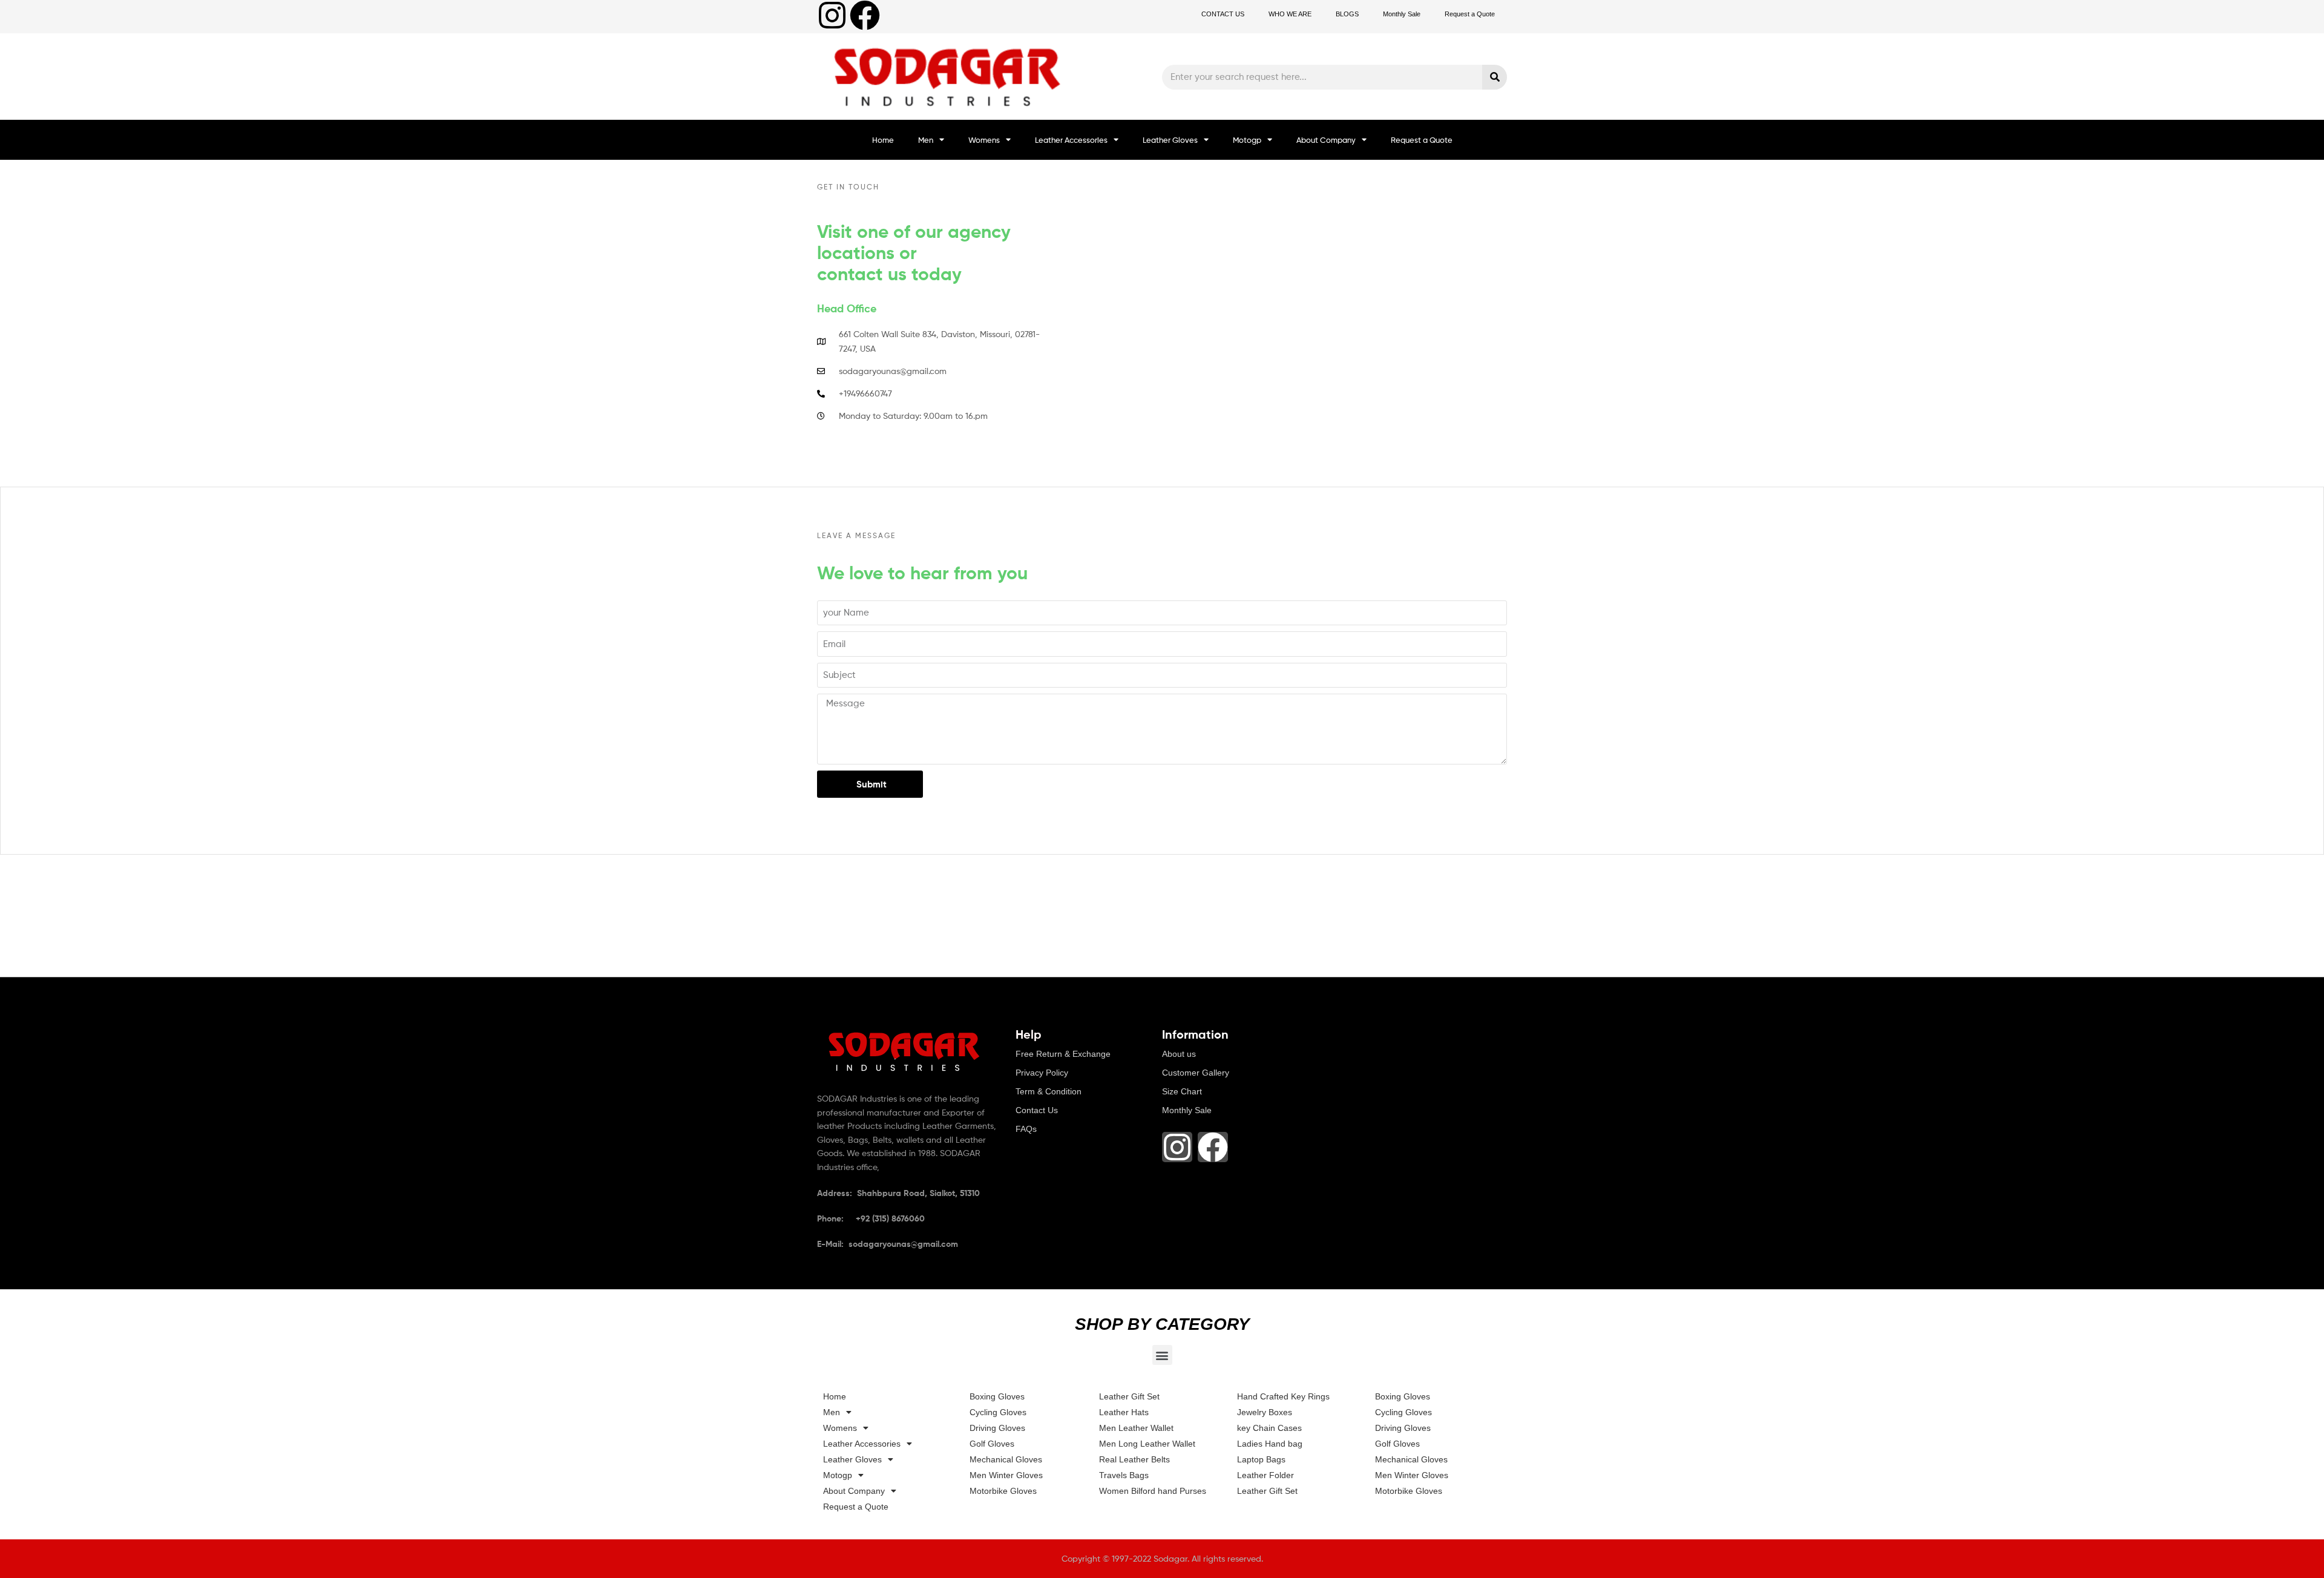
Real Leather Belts (1134, 1459)
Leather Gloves (1170, 140)
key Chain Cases (1269, 1428)
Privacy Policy (1042, 1073)
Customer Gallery (1196, 1073)
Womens (984, 140)
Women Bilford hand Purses (1153, 1491)
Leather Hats (1124, 1412)
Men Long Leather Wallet (1147, 1444)
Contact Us (1037, 1110)
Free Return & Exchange (1063, 1054)
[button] (1162, 1355)
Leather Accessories (1071, 140)
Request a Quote (1470, 14)
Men (926, 140)
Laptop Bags (1261, 1459)
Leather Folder (1265, 1475)
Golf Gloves (992, 1444)
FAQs (1026, 1129)
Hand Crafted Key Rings (1283, 1396)
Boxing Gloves (997, 1396)
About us (1179, 1054)
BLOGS (1347, 14)
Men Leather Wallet (1136, 1428)
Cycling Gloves (998, 1412)
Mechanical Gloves (1006, 1459)
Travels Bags (1124, 1475)
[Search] (1495, 77)
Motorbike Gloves (1003, 1491)
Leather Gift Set (1129, 1396)
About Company (1326, 140)
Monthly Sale (1402, 14)
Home (883, 140)
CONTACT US (1223, 14)
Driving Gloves (997, 1428)
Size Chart (1182, 1091)
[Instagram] (832, 15)
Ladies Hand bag (1270, 1444)
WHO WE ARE (1290, 14)
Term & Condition (1049, 1091)
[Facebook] (865, 15)
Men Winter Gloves (1006, 1475)
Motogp (1247, 140)
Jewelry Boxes (1265, 1412)
